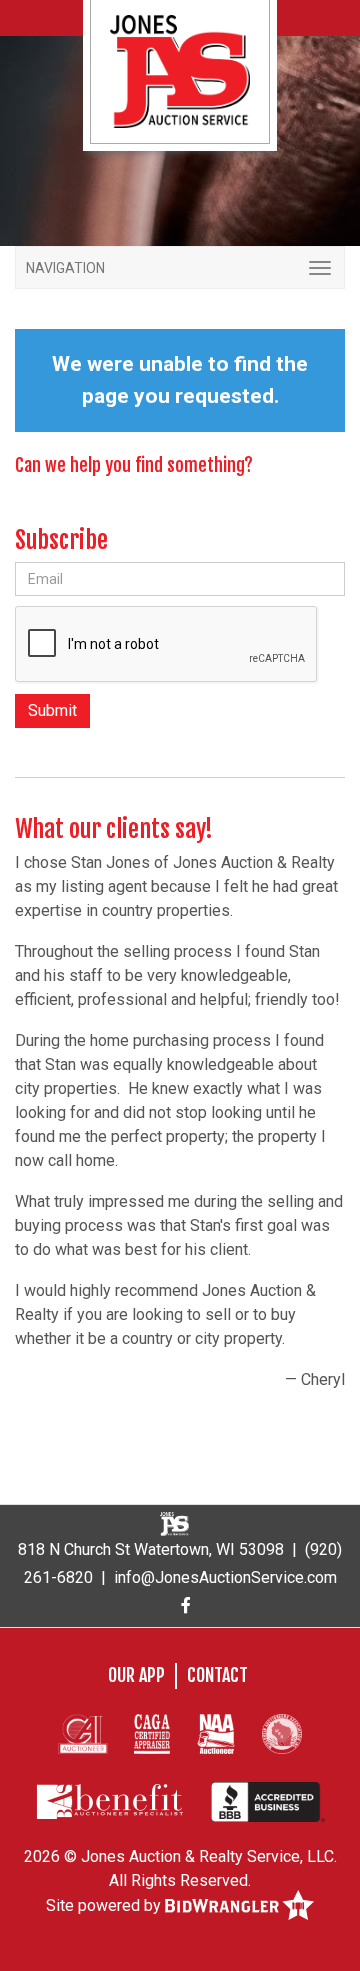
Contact (217, 1675)
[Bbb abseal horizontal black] (267, 1801)
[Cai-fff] (83, 1733)
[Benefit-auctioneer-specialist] (110, 1801)
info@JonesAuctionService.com (225, 1577)
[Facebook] (186, 1605)
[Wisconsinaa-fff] (282, 1733)
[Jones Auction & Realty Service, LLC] (180, 70)
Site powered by (105, 1905)
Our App (136, 1675)
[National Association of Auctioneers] (216, 1733)
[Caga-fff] (151, 1733)
